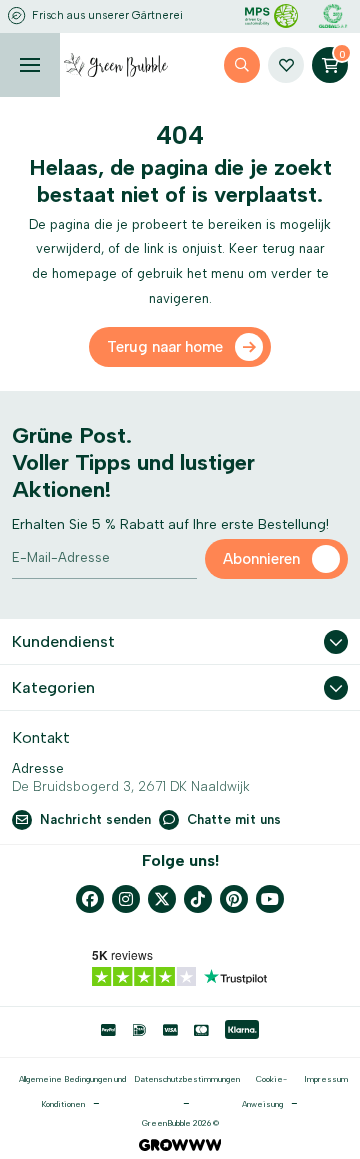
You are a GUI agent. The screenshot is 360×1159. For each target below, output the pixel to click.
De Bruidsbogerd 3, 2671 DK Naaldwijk (131, 786)
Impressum (326, 1079)
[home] (116, 65)
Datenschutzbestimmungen (187, 1079)
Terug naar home (165, 347)
